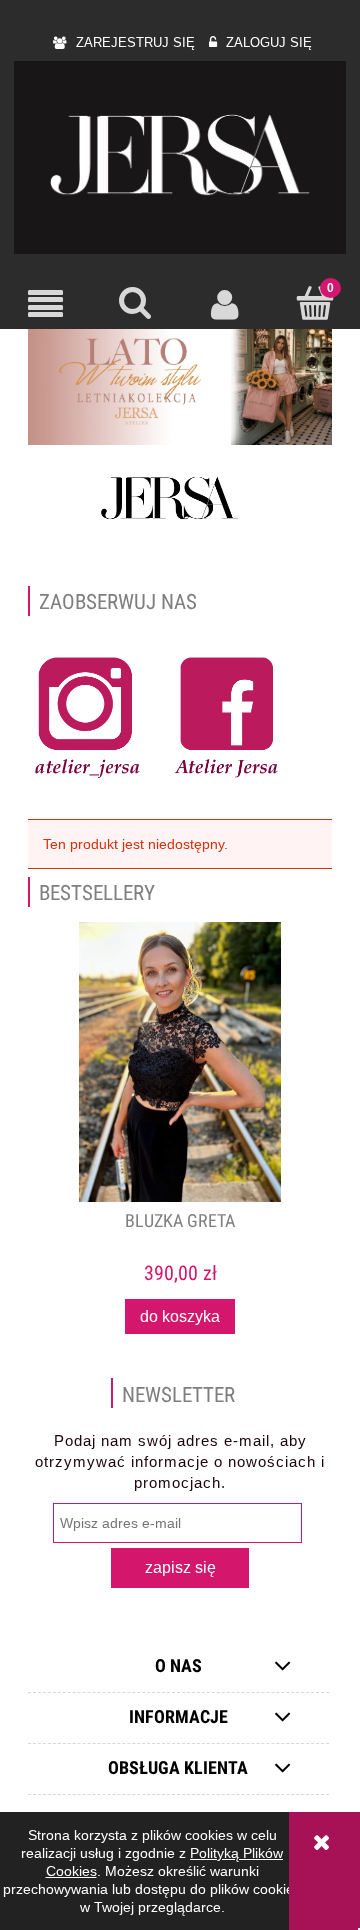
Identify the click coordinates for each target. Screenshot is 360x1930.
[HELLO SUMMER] (180, 386)
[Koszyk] (315, 302)
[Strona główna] (180, 158)
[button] (45, 303)
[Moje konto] (225, 303)
